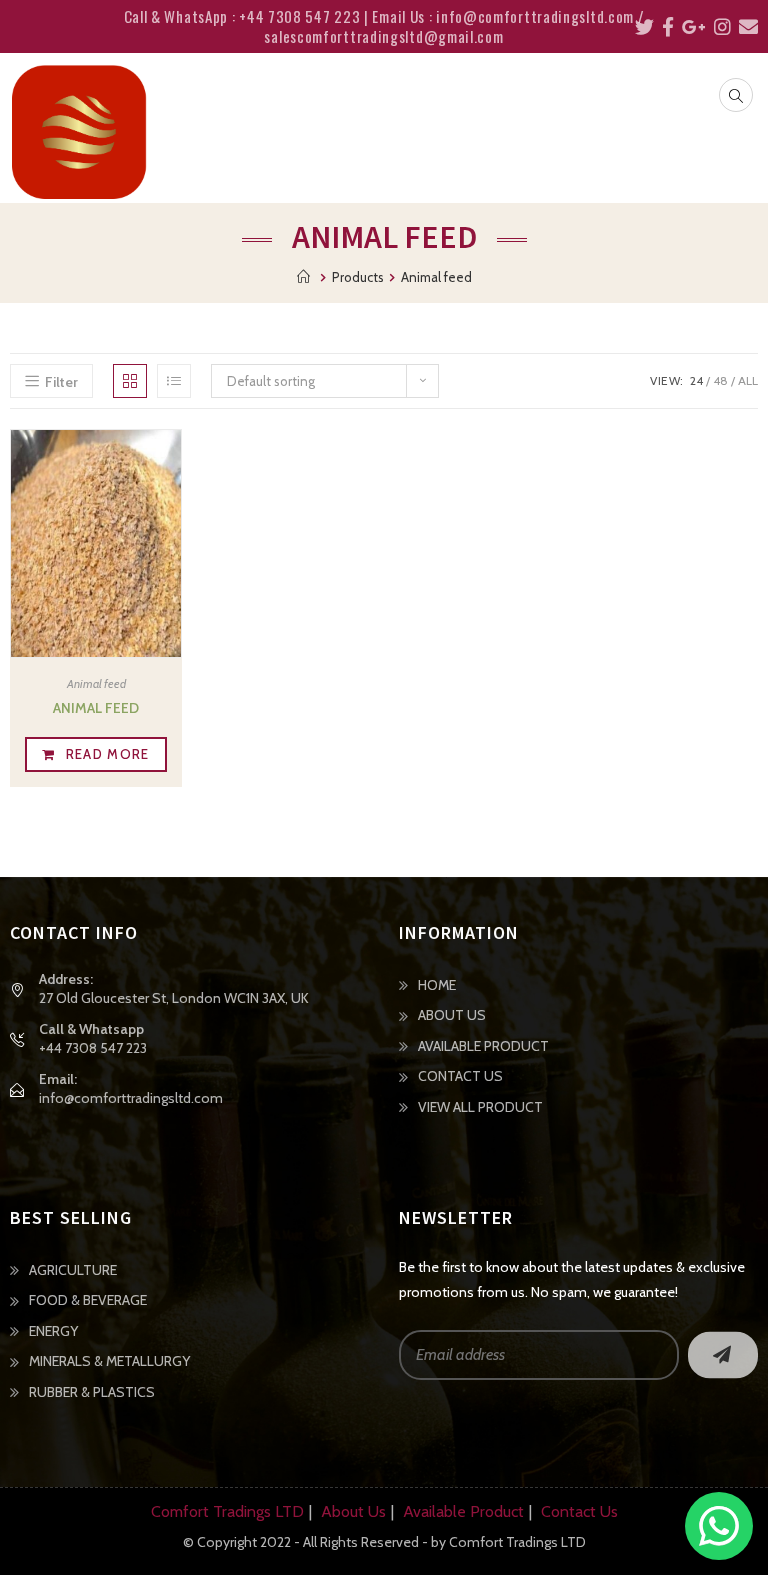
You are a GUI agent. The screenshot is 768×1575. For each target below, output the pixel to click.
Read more (108, 754)
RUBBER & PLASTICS (92, 1392)
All (748, 380)
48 (720, 380)
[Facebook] (664, 27)
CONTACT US (460, 1076)
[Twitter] (640, 27)
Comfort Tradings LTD (227, 1511)
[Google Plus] (690, 27)
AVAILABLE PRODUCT (483, 1046)
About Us (353, 1511)
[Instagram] (718, 27)
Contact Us (579, 1511)
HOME (437, 985)
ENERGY (53, 1331)
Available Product (463, 1511)
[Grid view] (130, 381)
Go (723, 1354)
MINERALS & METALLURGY (109, 1361)
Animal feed (96, 683)
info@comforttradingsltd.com (131, 1098)
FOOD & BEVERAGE (88, 1300)
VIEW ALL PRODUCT (480, 1107)
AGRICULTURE (73, 1270)
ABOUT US (452, 1015)
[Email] (744, 27)
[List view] (174, 381)
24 (696, 380)
